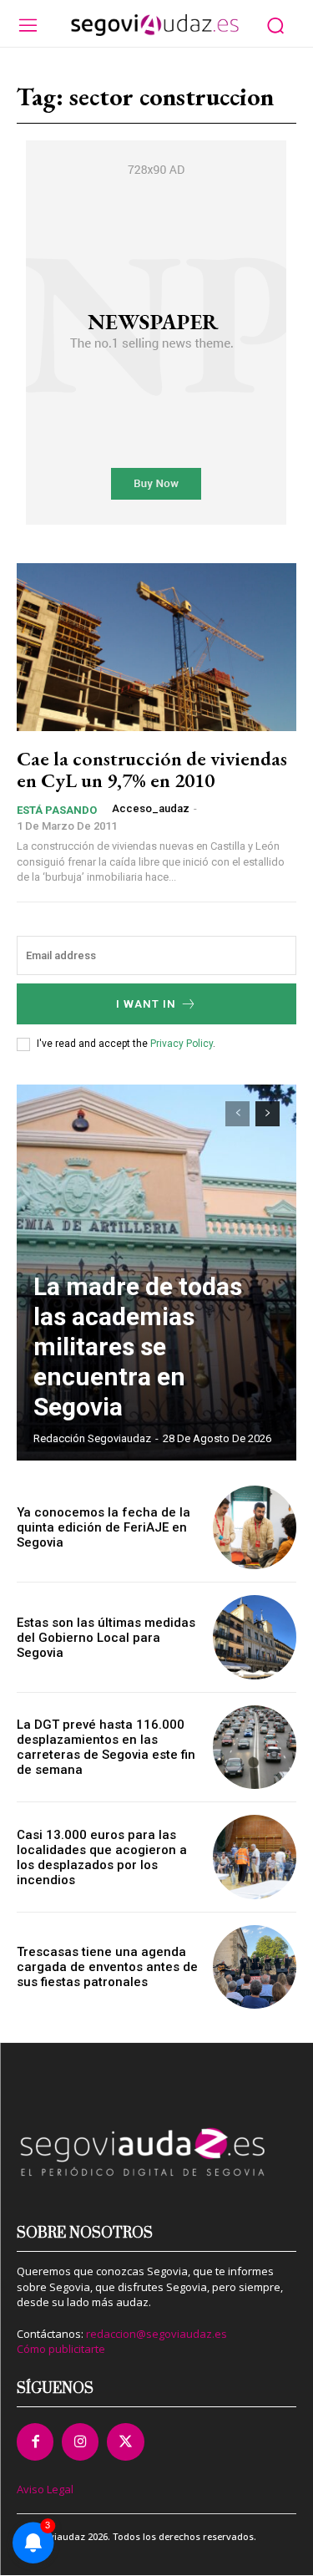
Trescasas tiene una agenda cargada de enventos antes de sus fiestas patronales (107, 1967)
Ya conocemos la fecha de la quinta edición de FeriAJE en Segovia (103, 1527)
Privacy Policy (182, 1044)
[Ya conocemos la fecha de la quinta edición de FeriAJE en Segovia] (255, 1528)
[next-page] (268, 1114)
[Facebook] (35, 2441)
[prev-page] (237, 1114)
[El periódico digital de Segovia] (154, 25)
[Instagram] (80, 2441)
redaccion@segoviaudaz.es (156, 2334)
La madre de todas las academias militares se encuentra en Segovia (138, 1346)
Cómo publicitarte (61, 2349)
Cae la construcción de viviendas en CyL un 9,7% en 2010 (152, 769)
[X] (125, 2441)
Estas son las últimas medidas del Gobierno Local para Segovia (106, 1638)
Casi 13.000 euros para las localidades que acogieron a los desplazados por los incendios (102, 1857)
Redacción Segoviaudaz (92, 1438)
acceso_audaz (151, 808)
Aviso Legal (45, 2489)
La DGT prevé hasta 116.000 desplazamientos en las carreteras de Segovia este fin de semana (106, 1747)
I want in (146, 1004)
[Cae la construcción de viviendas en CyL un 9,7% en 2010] (156, 647)
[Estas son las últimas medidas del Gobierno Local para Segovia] (255, 1637)
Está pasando (57, 810)
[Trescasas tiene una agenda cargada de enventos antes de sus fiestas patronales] (255, 1967)
